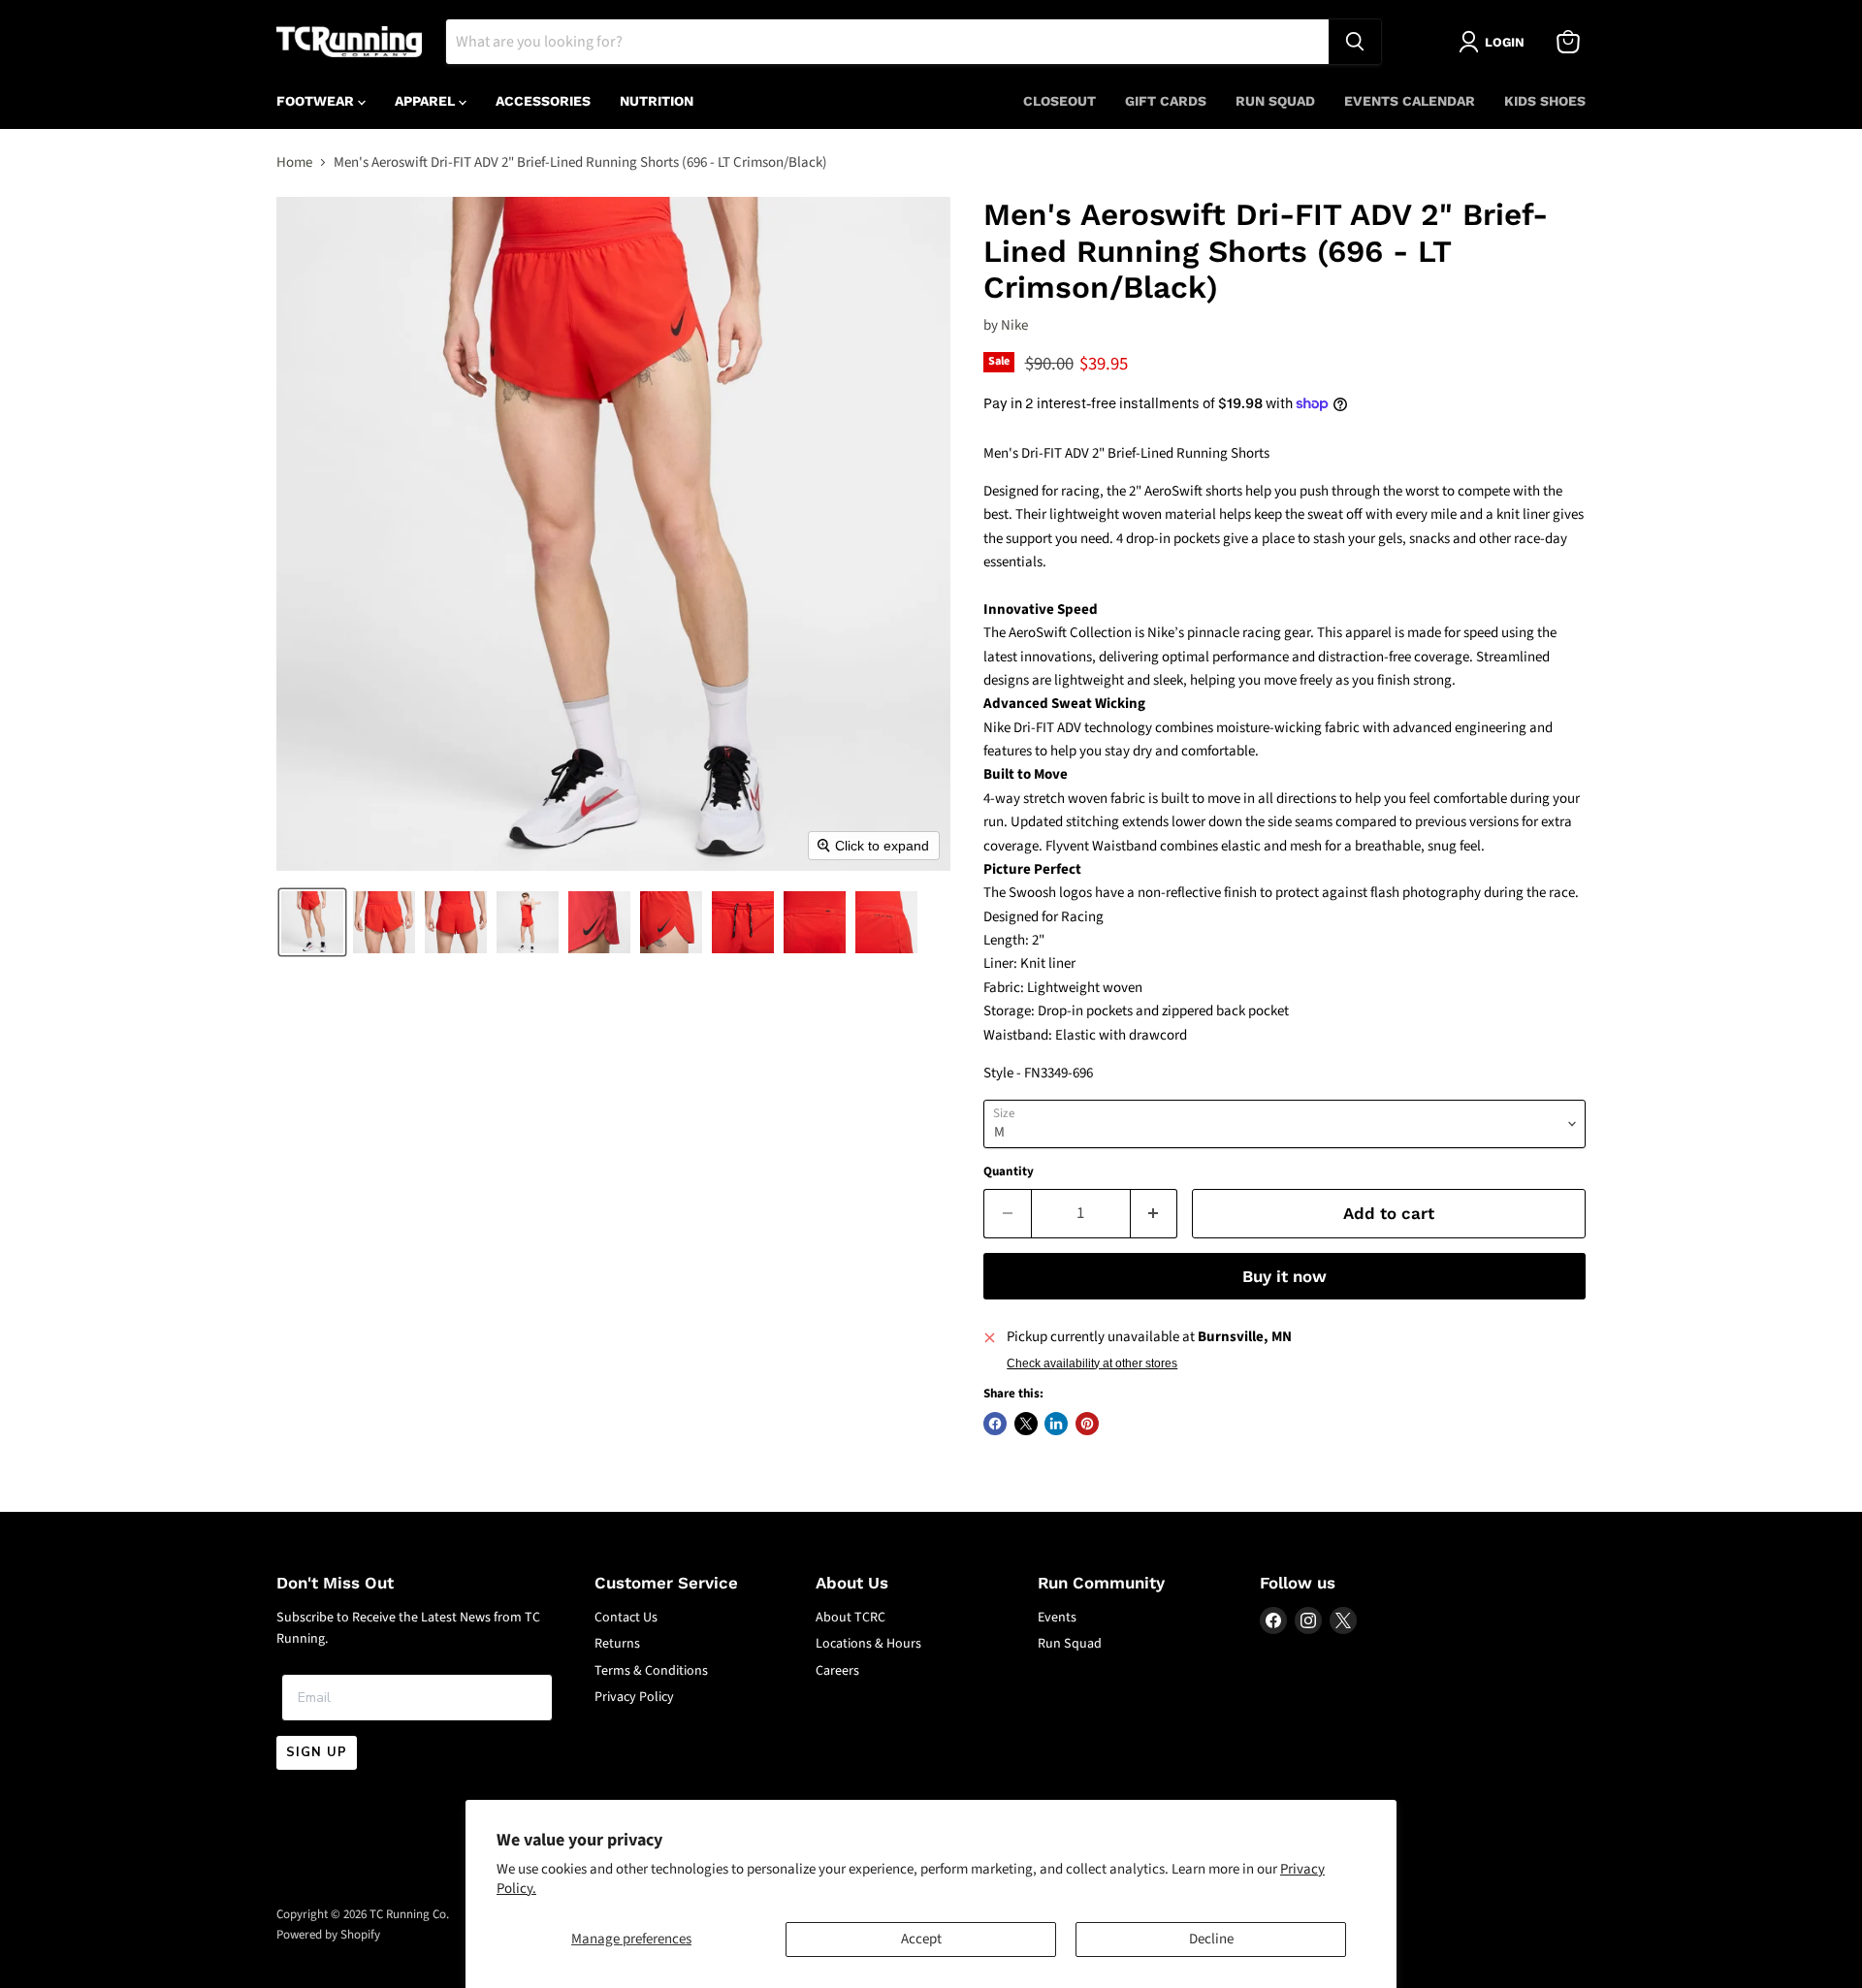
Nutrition (657, 101)
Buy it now (1284, 1276)
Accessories (543, 101)
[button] (312, 922)
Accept (921, 1939)
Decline (1211, 1939)
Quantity (1009, 1172)
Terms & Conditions (651, 1671)
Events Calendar (1410, 101)
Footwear (317, 101)
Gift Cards (1166, 101)
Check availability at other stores (1092, 1363)
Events (1057, 1618)
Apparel (427, 101)
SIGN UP (317, 1752)
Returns (617, 1644)
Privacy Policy (634, 1697)
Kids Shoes (1545, 101)
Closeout (1059, 101)
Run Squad (1275, 101)
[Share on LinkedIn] (1056, 1424)
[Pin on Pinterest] (1087, 1424)
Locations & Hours (868, 1644)
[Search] (1355, 42)
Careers (837, 1671)
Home (294, 162)
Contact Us (626, 1618)
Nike (1014, 325)
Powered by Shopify (328, 1935)
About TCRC (851, 1618)
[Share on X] (1026, 1424)
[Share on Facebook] (995, 1424)
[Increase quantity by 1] (1155, 1214)
